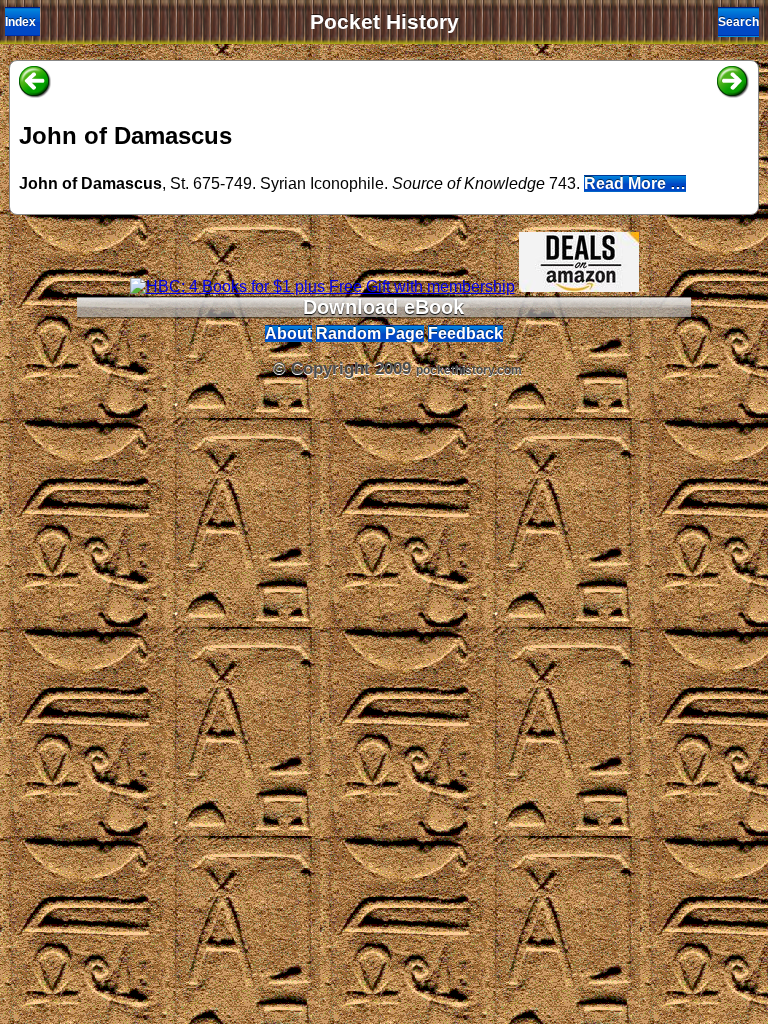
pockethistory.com (469, 370)
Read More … (635, 183)
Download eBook (383, 307)
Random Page (370, 333)
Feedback (465, 333)
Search (738, 22)
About (288, 333)
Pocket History (384, 22)
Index (20, 22)
